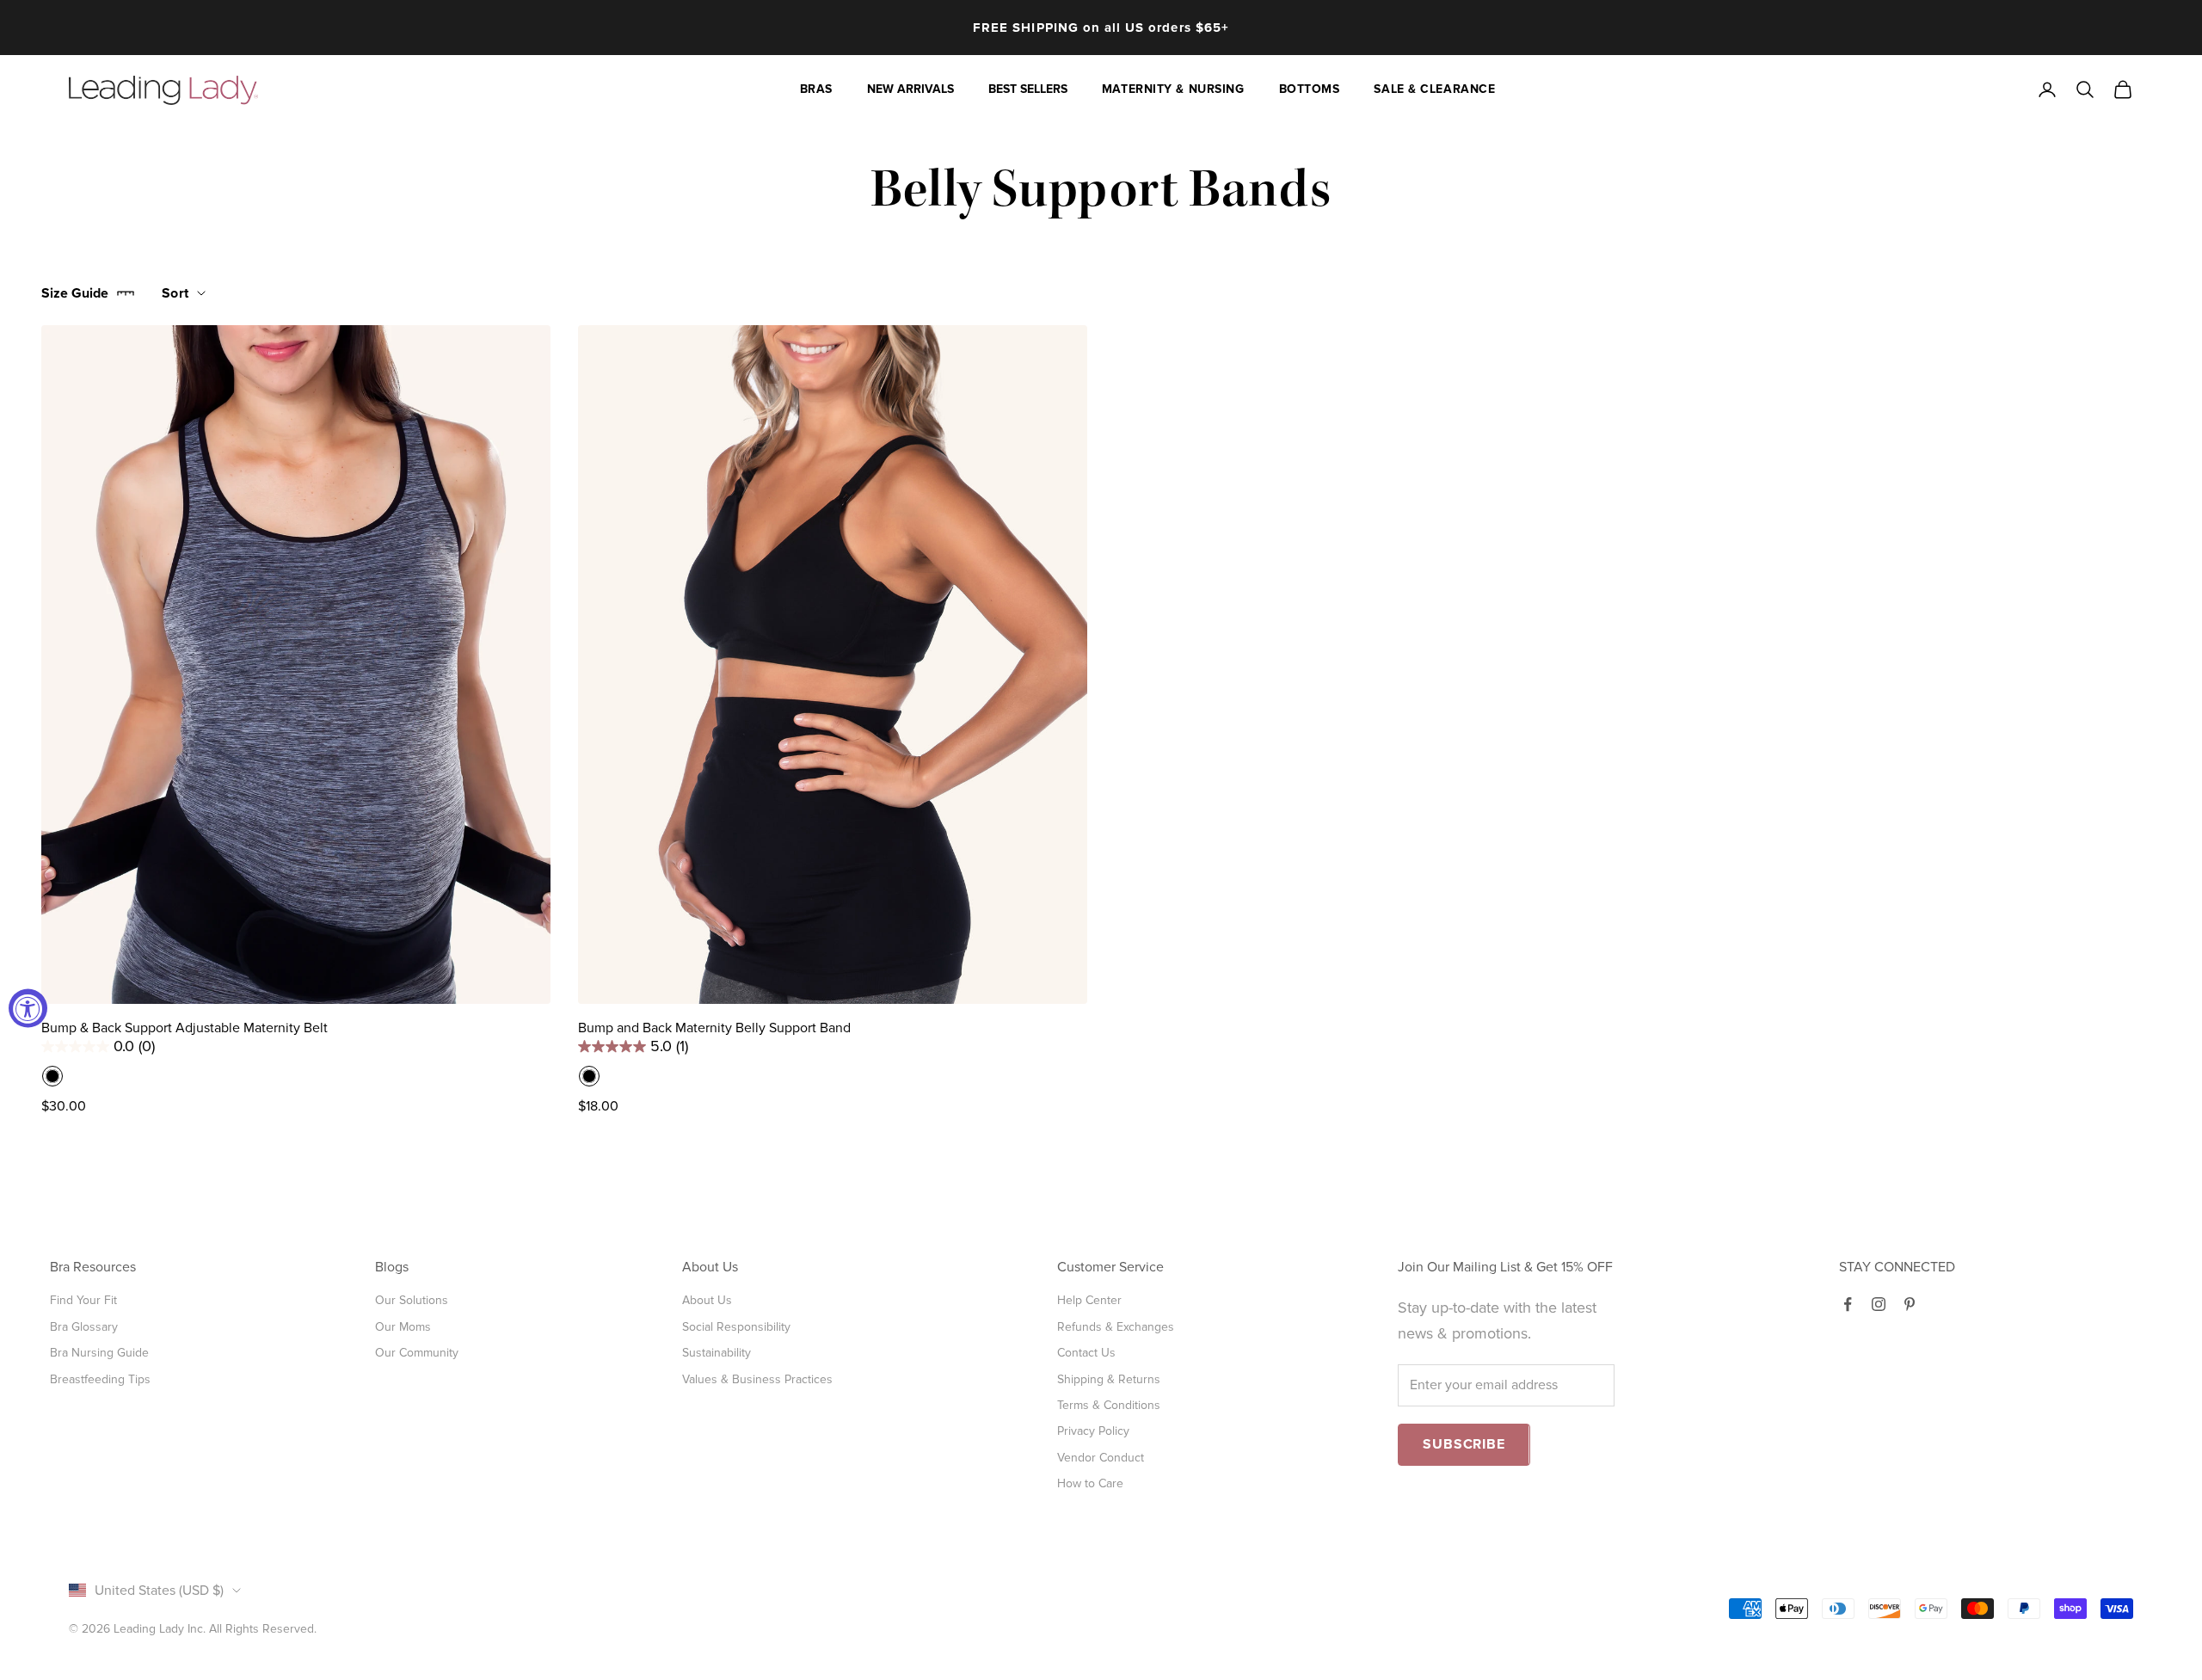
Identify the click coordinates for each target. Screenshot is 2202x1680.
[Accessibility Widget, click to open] (28, 1008)
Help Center (1089, 1300)
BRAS (816, 89)
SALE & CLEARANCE (1434, 89)
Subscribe (1464, 1444)
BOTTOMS (1310, 89)
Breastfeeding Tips (100, 1379)
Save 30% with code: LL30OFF (1101, 36)
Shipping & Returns (1109, 1379)
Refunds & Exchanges (1116, 1327)
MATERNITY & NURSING (1173, 89)
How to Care (1090, 1483)
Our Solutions (412, 1300)
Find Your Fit (83, 1300)
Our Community (417, 1353)
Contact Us (1086, 1353)
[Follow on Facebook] (1848, 1304)
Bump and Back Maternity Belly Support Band (714, 1028)
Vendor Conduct (1101, 1458)
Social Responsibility (736, 1327)
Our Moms (403, 1327)
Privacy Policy (1093, 1431)
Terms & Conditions (1109, 1405)
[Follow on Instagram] (1879, 1304)
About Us (707, 1300)
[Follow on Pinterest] (1910, 1304)
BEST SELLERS (1028, 89)
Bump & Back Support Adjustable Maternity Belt (185, 1028)
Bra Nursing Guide (99, 1353)
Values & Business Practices (757, 1379)
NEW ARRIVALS (910, 89)
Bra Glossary (84, 1327)
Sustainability (717, 1353)
